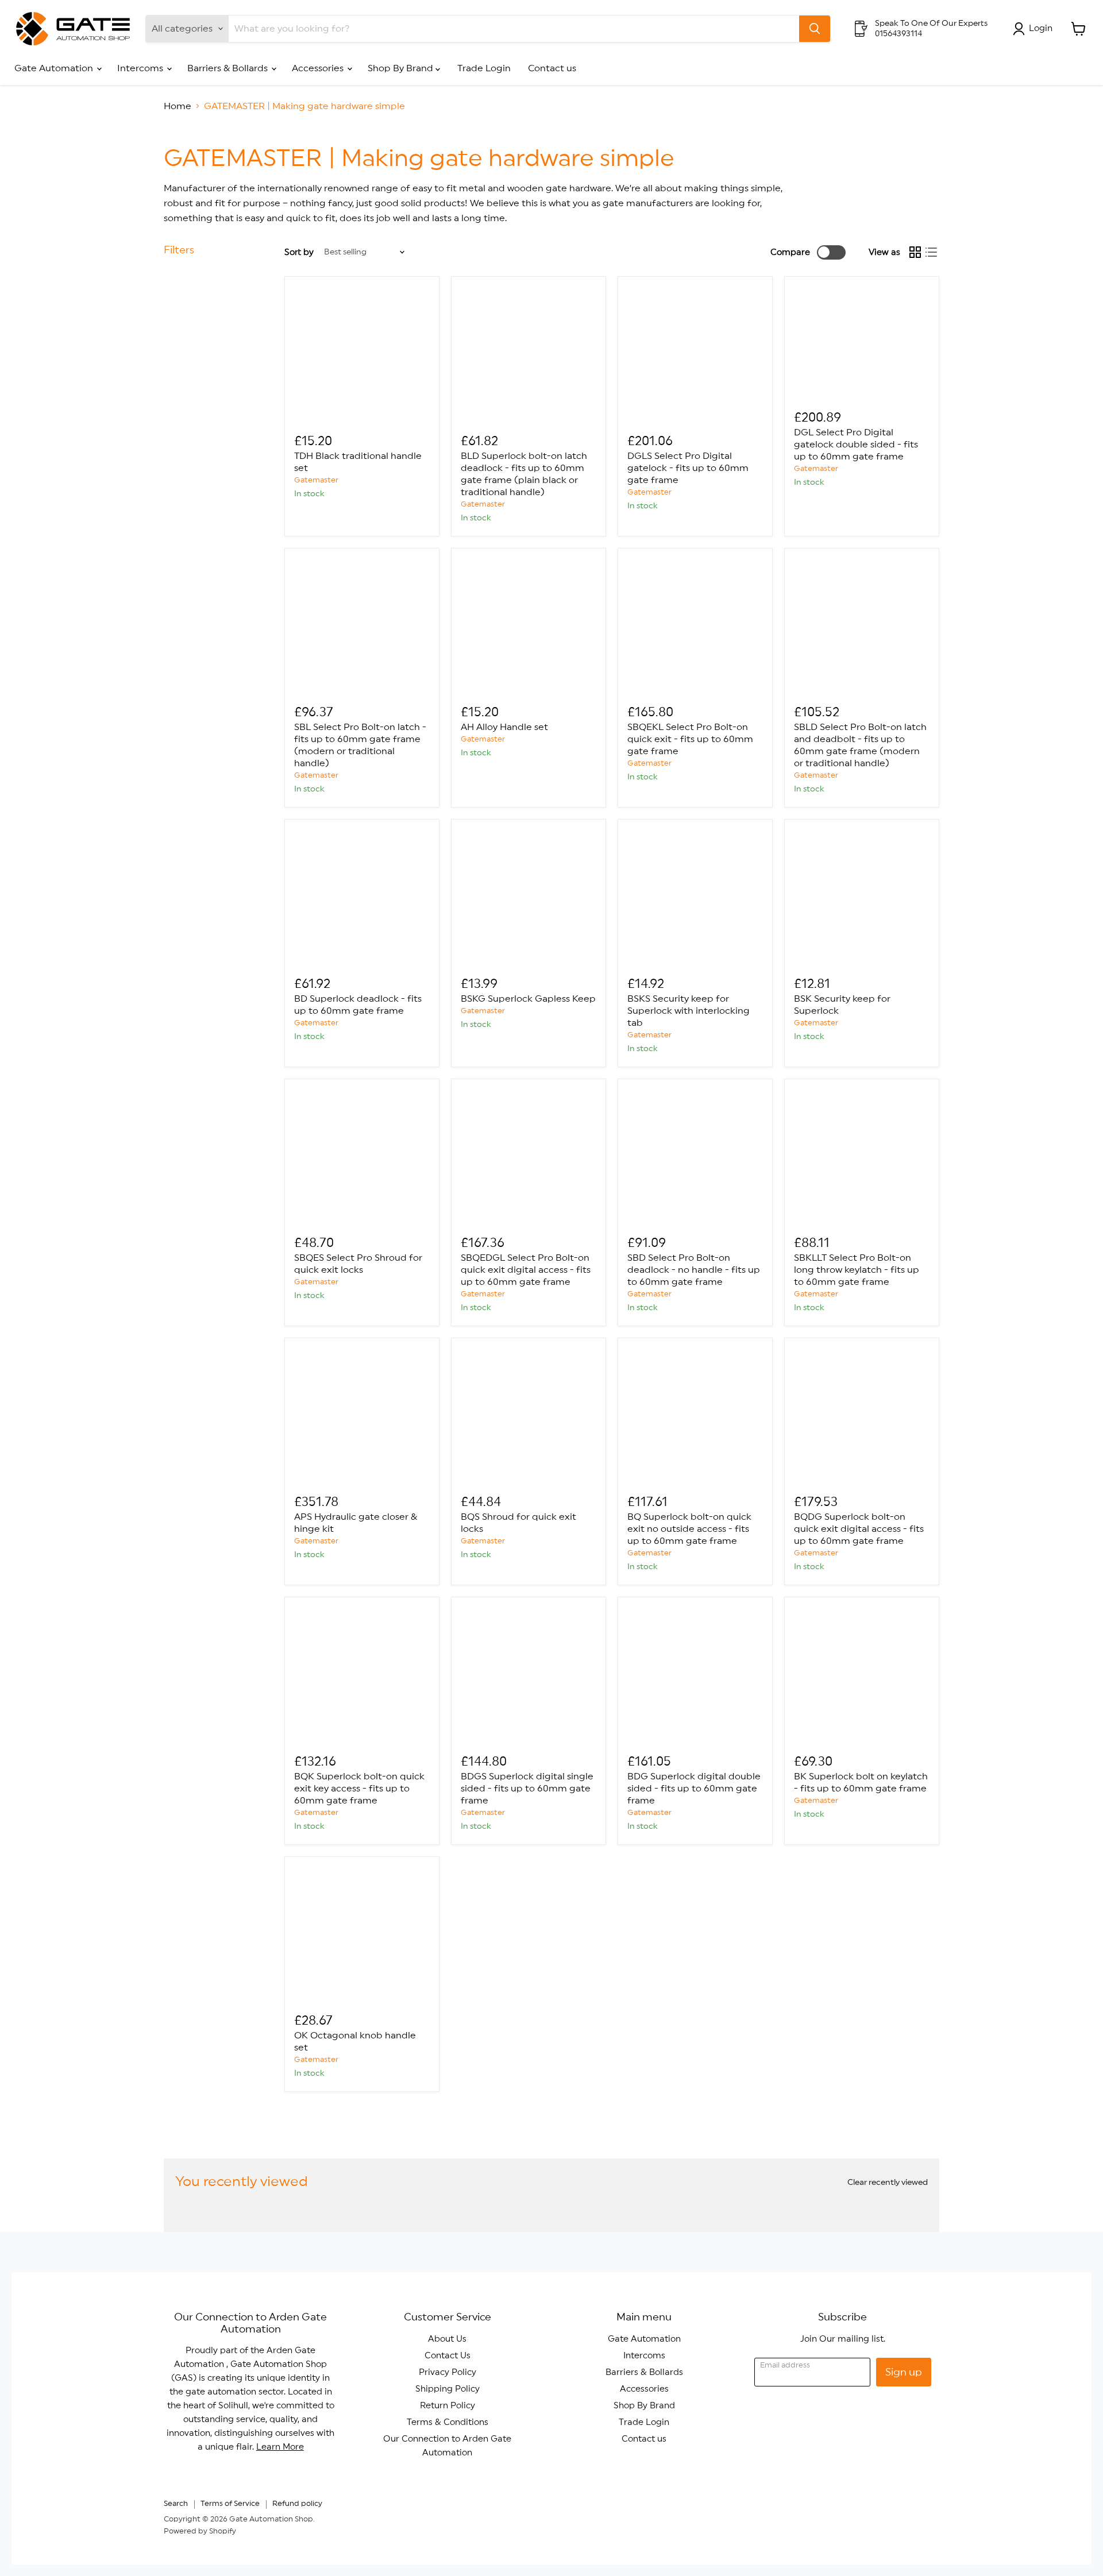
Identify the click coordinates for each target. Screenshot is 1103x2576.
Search (176, 2504)
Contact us (552, 68)
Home (178, 106)
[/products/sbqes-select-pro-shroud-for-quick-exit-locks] (362, 1156)
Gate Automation (55, 68)
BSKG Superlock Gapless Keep (528, 999)
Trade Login (484, 68)
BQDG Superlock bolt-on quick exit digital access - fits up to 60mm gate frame (859, 1529)
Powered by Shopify (200, 2531)
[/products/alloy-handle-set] (529, 625)
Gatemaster (316, 480)
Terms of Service (230, 2504)
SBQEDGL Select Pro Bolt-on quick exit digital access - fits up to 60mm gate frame (526, 1270)
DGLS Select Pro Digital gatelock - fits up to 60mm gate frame (688, 468)
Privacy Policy (448, 2372)
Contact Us (448, 2356)
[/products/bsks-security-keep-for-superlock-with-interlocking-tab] (695, 897)
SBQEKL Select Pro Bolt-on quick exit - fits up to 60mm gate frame (690, 739)
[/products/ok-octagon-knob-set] (362, 1934)
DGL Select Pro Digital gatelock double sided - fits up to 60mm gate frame (856, 445)
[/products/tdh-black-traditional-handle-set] (362, 354)
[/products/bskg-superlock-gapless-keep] (529, 897)
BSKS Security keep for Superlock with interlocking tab (689, 1011)
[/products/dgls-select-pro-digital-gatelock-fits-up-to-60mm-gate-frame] (695, 354)
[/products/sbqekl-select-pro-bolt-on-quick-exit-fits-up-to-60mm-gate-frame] (695, 625)
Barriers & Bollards (229, 68)
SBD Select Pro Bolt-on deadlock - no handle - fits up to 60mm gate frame (694, 1270)
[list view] (931, 252)
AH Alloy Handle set (504, 727)
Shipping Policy (448, 2389)
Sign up (904, 2372)
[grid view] (915, 252)
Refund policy (297, 2504)
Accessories (319, 68)
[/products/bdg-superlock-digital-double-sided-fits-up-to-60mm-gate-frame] (695, 1674)
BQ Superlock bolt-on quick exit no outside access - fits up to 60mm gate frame (689, 1529)
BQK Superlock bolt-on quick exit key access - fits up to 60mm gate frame (359, 1789)
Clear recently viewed (888, 2183)
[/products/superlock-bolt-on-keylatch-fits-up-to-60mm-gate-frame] (862, 1674)
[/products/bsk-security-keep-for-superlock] (862, 897)
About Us (447, 2339)
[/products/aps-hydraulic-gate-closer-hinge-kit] (362, 1415)
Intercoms (141, 68)
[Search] (815, 29)
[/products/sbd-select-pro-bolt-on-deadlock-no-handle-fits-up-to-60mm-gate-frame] (695, 1156)
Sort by (299, 252)
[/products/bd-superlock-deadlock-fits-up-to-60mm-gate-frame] (362, 897)
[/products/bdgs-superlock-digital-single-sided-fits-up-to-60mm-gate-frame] (529, 1674)
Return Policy (448, 2406)
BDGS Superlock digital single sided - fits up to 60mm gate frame (527, 1789)
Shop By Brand (402, 68)
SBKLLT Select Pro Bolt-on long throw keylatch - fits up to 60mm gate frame (857, 1270)
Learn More (280, 2447)
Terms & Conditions (448, 2422)
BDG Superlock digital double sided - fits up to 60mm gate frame (694, 1789)
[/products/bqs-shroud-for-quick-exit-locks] (529, 1415)
